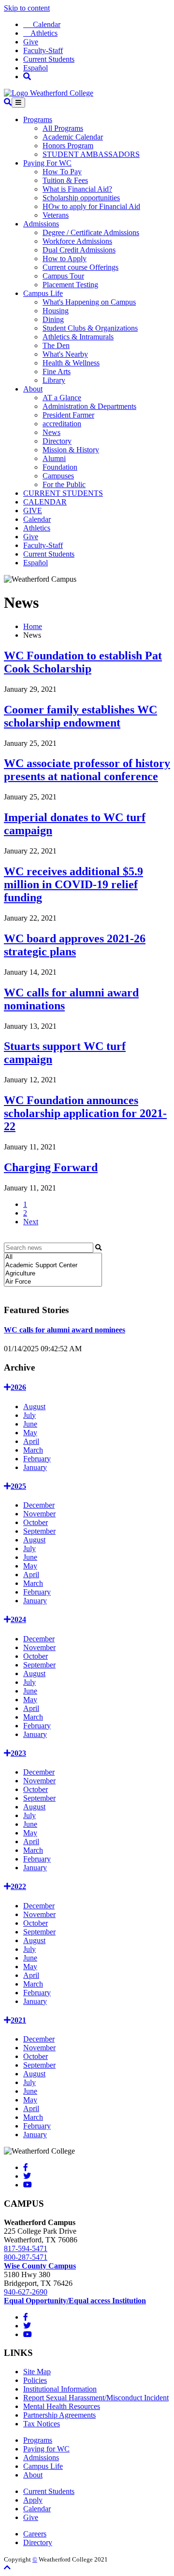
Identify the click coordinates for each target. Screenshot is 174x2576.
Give (31, 42)
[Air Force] (53, 1282)
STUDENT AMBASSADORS (91, 154)
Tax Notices (42, 2424)
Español (36, 68)
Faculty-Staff (43, 50)
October (36, 1522)
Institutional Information (60, 2389)
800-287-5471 (26, 2257)
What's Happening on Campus (89, 302)
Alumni (54, 458)
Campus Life (43, 293)
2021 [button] (18, 2020)
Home (33, 626)
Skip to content (27, 8)
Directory (57, 441)
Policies (35, 2380)
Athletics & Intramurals (78, 337)
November (39, 1514)
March (33, 1450)
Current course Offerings (80, 267)
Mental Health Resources (62, 2406)
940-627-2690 (26, 2292)
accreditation (62, 424)
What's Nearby (65, 354)
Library (54, 380)
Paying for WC (46, 2449)
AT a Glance (62, 398)
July (29, 1415)
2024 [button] (18, 1619)
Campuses (58, 476)
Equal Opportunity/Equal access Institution (75, 2301)
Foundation (60, 467)
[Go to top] (7, 2568)
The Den (56, 345)
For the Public (64, 484)
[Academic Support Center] (53, 1266)
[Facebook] (26, 2167)
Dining (53, 319)
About (33, 389)
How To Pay (62, 172)
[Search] (27, 77)
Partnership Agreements (59, 2415)
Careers (35, 2534)
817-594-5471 (26, 2248)
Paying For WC (47, 163)
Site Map (37, 2372)
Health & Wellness (71, 363)
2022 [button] (18, 1886)
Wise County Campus (40, 2266)
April (31, 1441)
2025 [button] (18, 1486)
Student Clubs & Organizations (90, 328)
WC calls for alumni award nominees (65, 1330)
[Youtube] (28, 2185)
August (34, 1407)
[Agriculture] (53, 1274)
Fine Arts (57, 371)
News (51, 432)
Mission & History (71, 450)
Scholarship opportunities (81, 198)
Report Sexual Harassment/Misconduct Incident (96, 2398)
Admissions (41, 224)
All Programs (63, 128)
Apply (33, 2500)
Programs (38, 119)
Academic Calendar (73, 137)
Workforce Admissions (77, 241)
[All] (53, 1257)
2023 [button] (18, 1753)
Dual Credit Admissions (79, 250)
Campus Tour (63, 276)
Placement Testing (70, 285)
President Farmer (68, 415)
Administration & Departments (89, 406)
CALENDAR (45, 502)
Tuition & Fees (65, 180)
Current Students (49, 59)
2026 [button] (18, 1387)
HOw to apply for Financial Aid (91, 206)
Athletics (40, 33)
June (30, 1424)
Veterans (56, 215)
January (35, 1467)
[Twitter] (27, 2176)
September (39, 1531)
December (39, 1505)
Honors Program (68, 146)
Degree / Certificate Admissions (91, 232)
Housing (56, 311)
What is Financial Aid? (77, 189)
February (37, 1459)
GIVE (33, 511)
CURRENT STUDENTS (63, 493)
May (30, 1433)
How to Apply (65, 259)
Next (31, 1222)
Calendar (42, 24)
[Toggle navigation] (18, 103)
